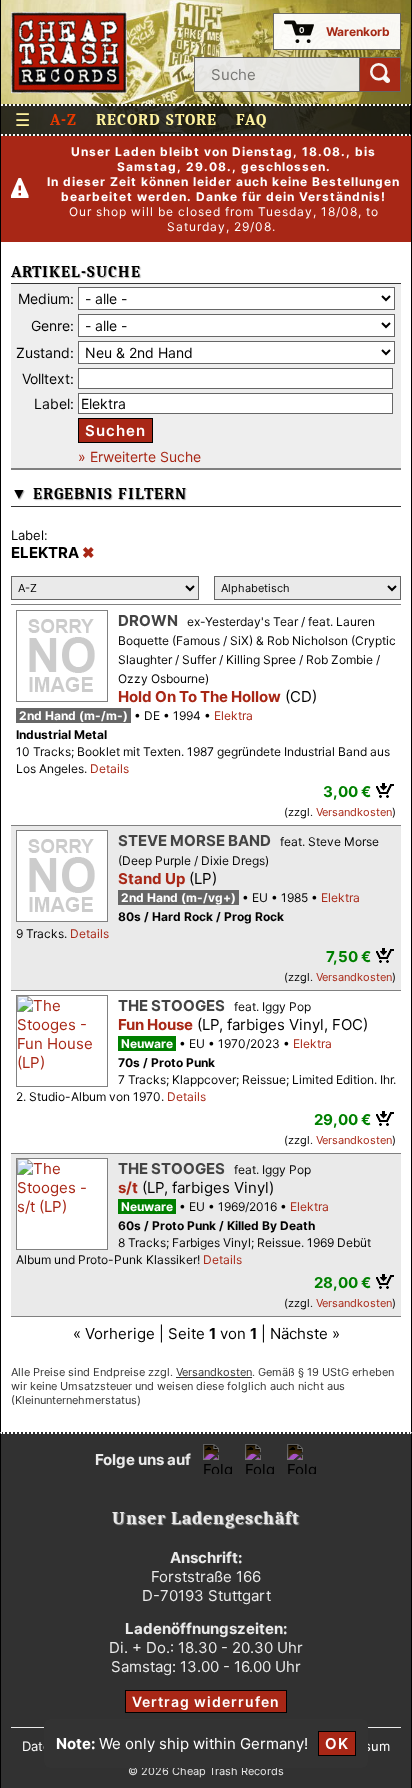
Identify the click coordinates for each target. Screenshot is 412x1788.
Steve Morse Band (194, 840)
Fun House (155, 1024)
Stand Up (151, 878)
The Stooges (171, 1005)
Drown (148, 620)
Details (109, 768)
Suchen (115, 430)
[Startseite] (69, 52)
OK (337, 1743)
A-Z (63, 120)
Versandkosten (354, 812)
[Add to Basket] (385, 790)
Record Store (156, 120)
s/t (128, 1187)
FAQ (251, 120)
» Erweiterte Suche (139, 456)
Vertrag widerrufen (206, 1701)
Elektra (233, 715)
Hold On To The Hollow (199, 696)
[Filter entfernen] (88, 553)
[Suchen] (380, 74)
